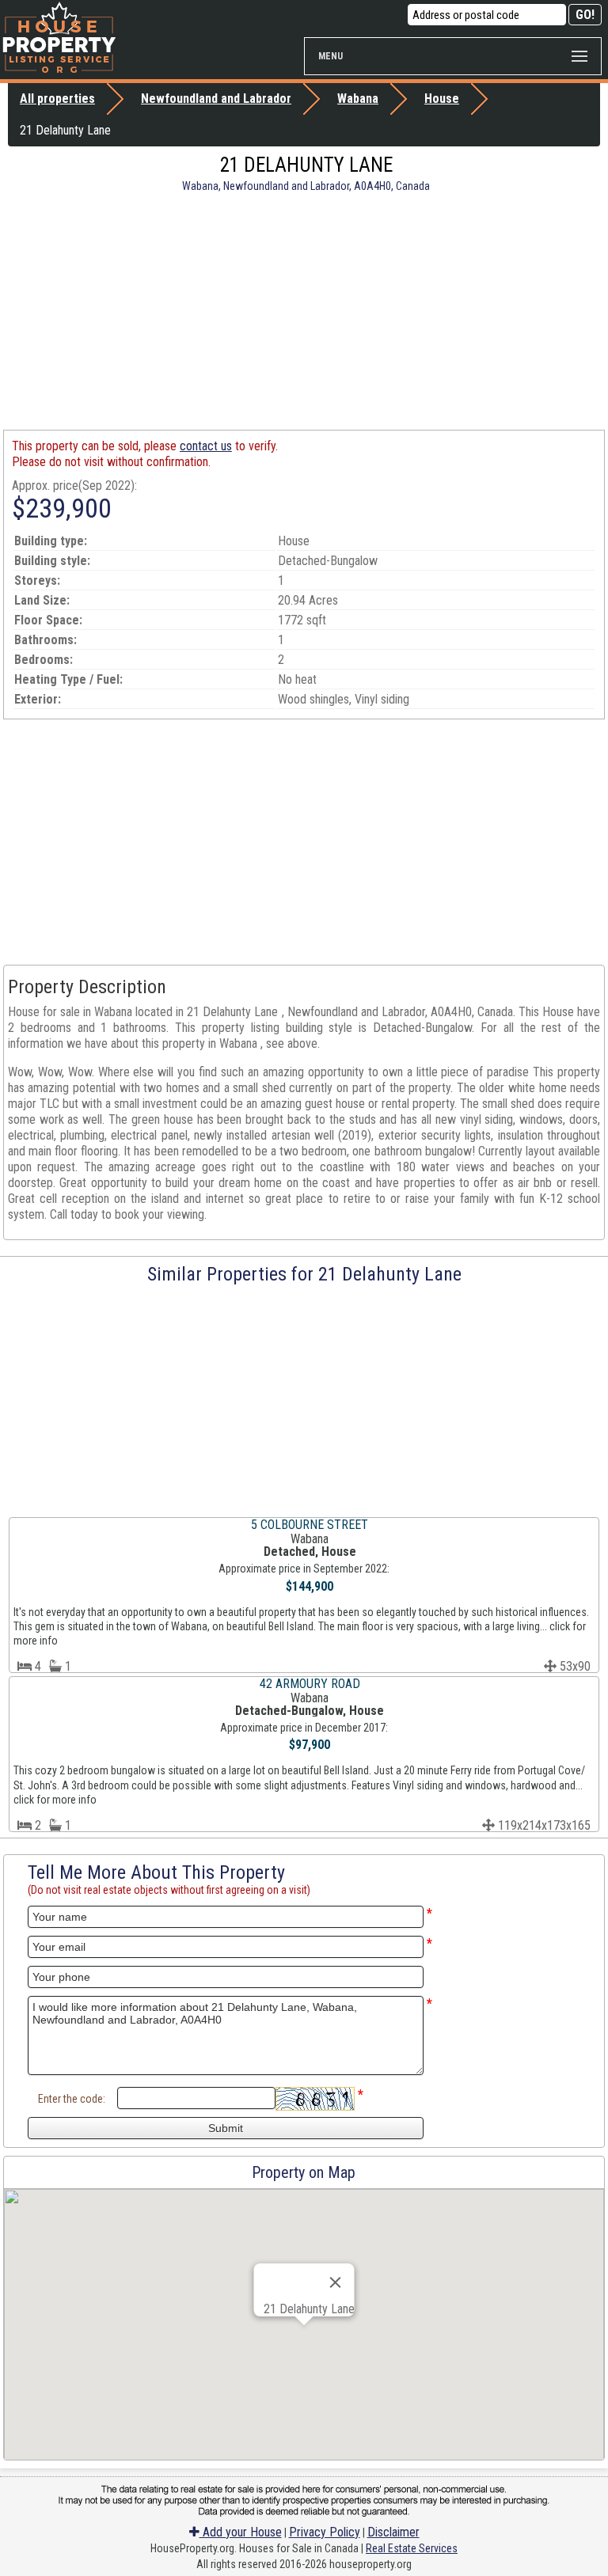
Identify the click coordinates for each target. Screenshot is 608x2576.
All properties (57, 99)
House (442, 99)
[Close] (335, 2282)
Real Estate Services (412, 2548)
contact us (206, 446)
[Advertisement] (304, 311)
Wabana (358, 99)
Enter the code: (72, 2099)
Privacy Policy (325, 2532)
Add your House (241, 2532)
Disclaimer (393, 2532)
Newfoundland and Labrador (216, 99)
